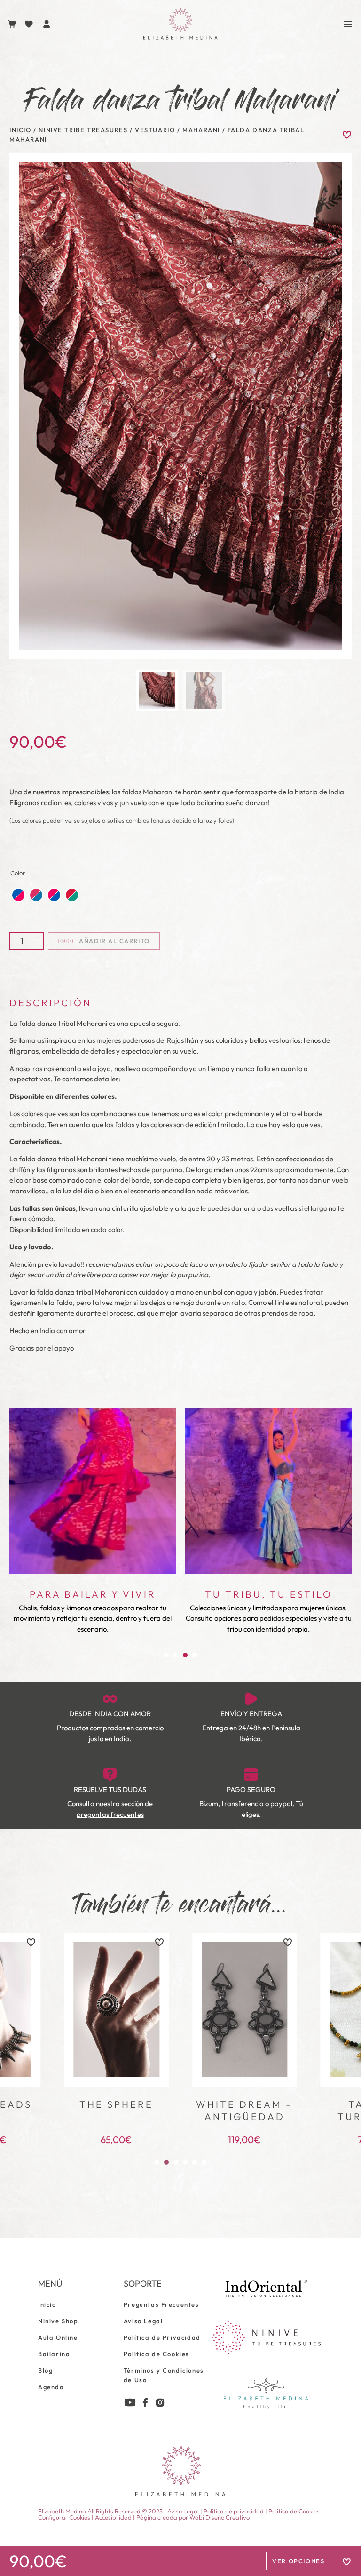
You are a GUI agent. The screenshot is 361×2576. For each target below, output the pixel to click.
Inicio (20, 130)
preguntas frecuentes (110, 1814)
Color (18, 873)
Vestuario (155, 130)
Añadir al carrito (114, 941)
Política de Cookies (157, 2354)
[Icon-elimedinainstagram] (160, 2403)
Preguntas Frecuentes (161, 2304)
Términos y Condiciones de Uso (164, 2375)
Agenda (51, 2387)
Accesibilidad (113, 2517)
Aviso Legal (143, 2321)
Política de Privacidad (162, 2337)
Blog (45, 2370)
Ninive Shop (58, 2321)
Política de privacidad (234, 2511)
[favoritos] (31, 1942)
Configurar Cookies (64, 2517)
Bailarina (54, 2354)
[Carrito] (12, 24)
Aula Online (58, 2337)
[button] (166, 1655)
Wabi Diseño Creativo (220, 2517)
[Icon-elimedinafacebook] (145, 2403)
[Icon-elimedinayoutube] (130, 2403)
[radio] (18, 895)
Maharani (201, 130)
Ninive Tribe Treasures (83, 130)
